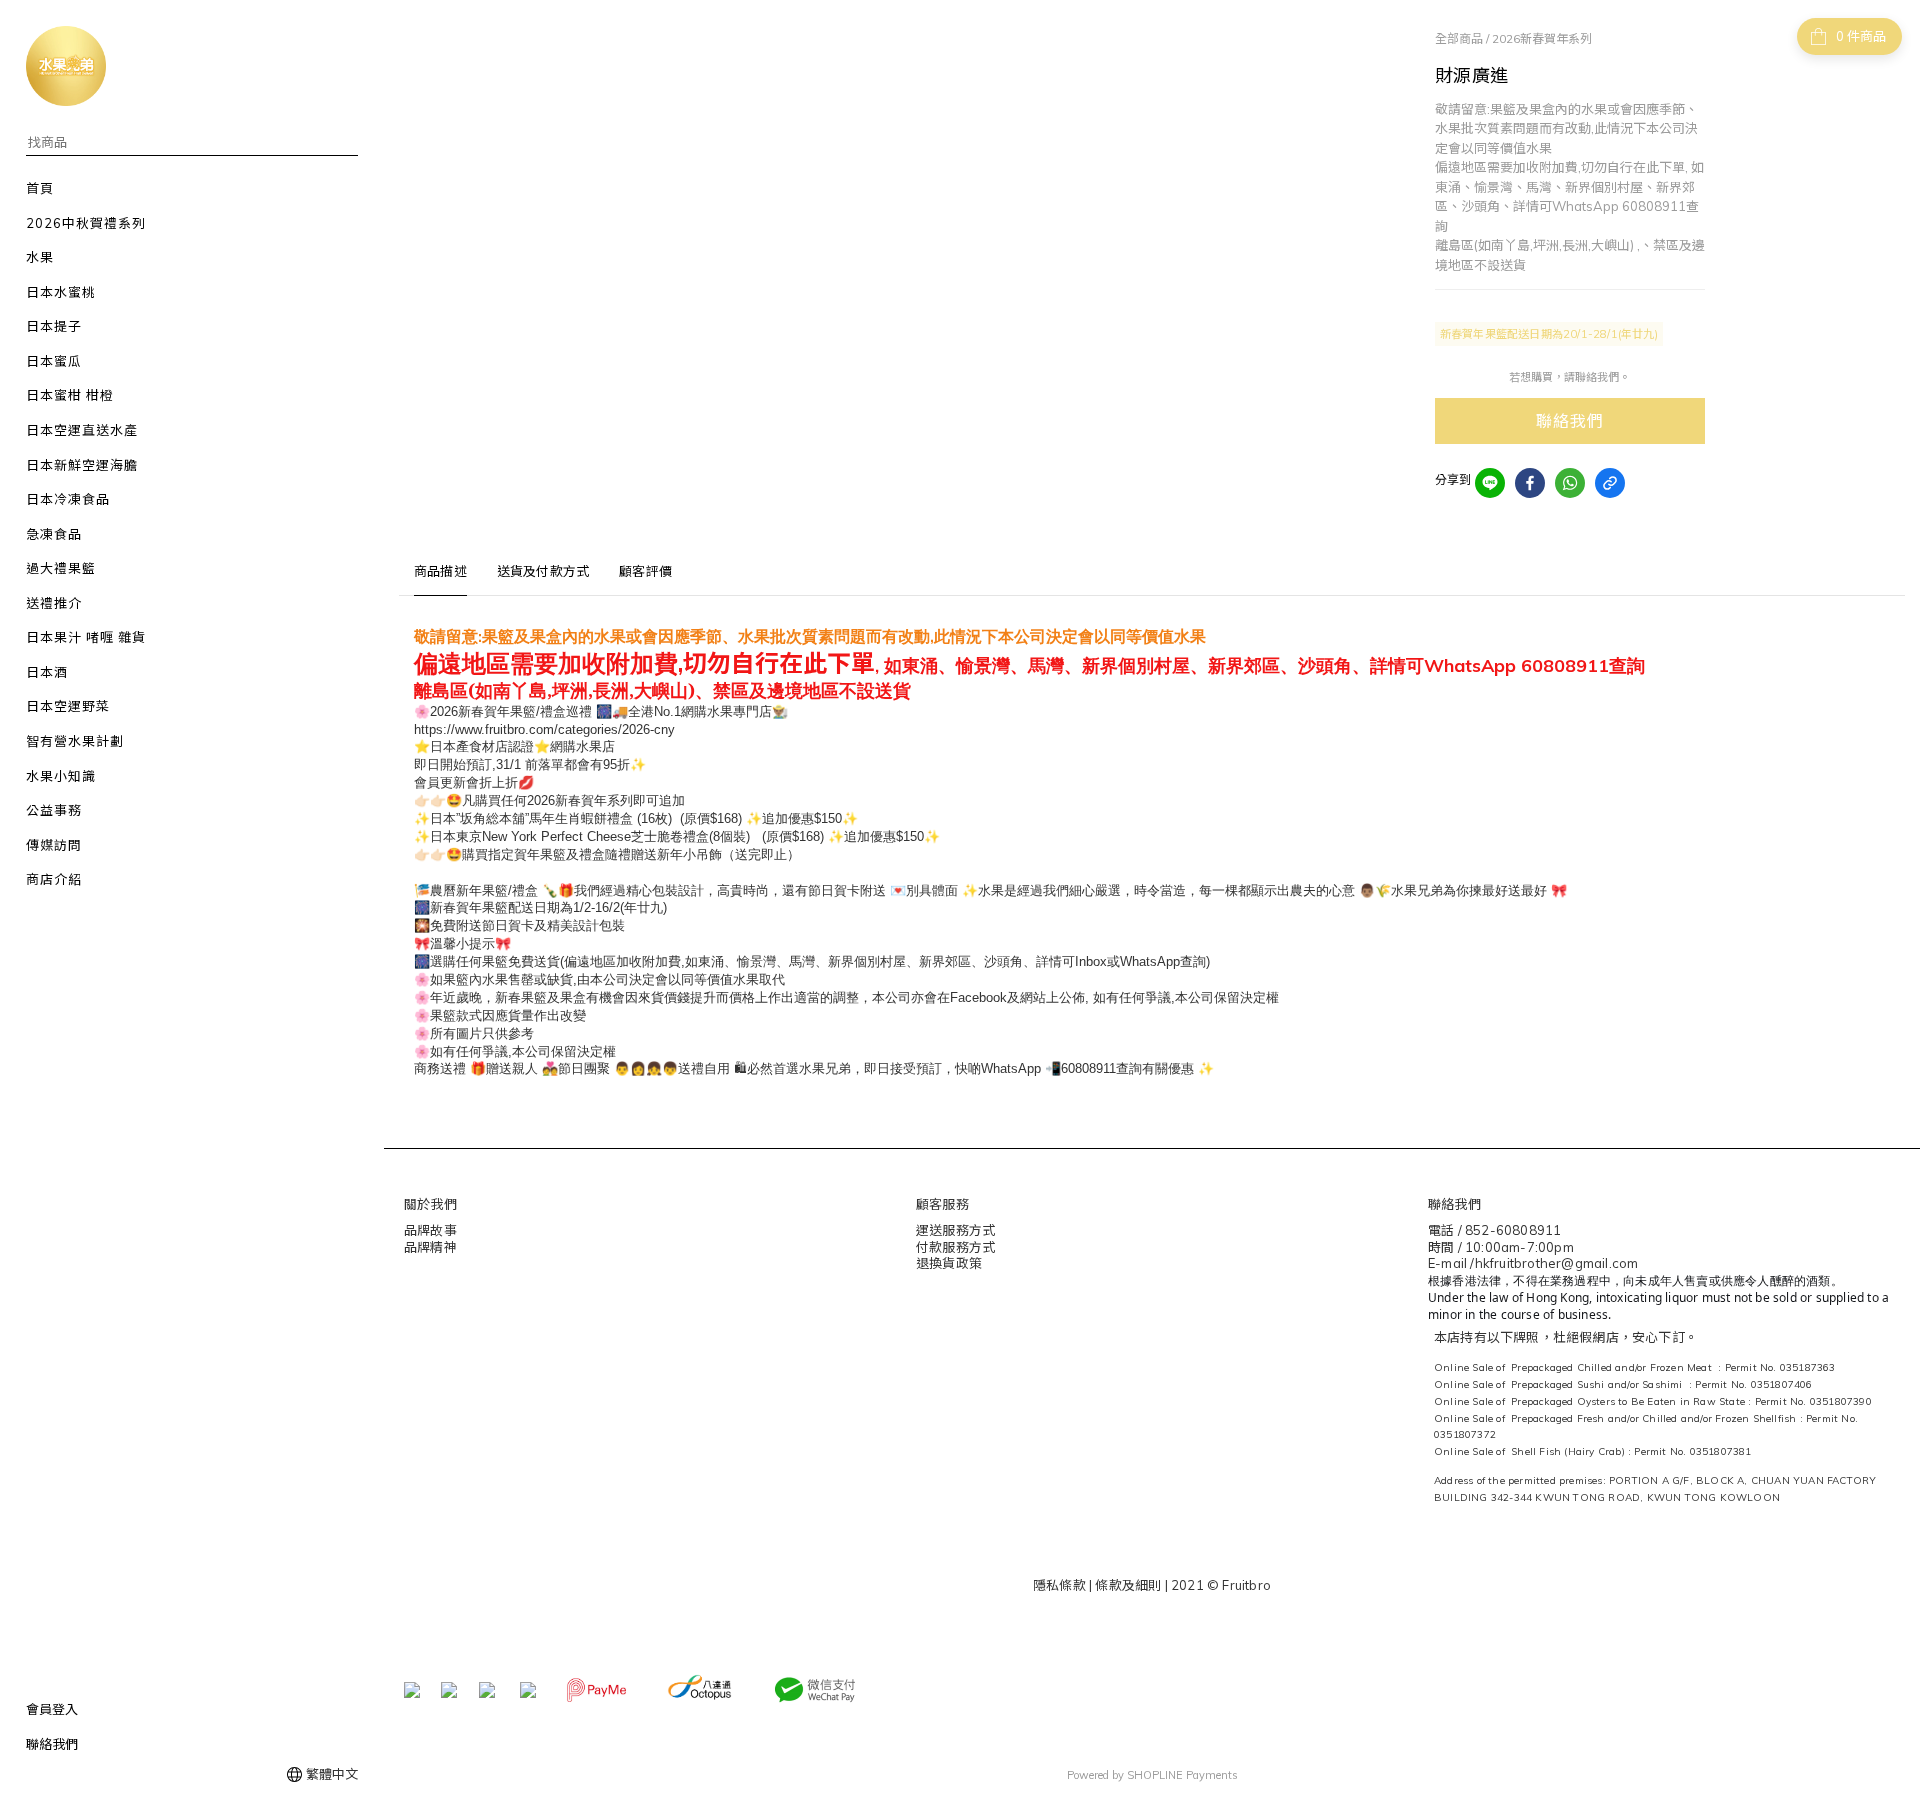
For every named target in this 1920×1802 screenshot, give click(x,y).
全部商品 (1459, 38)
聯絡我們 (1569, 421)
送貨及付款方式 (543, 571)
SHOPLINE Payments (1182, 1775)
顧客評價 (645, 571)
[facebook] (1530, 483)
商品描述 (440, 571)
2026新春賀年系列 (1542, 38)
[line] (1490, 483)
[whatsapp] (1570, 483)
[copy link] (1610, 483)
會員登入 (52, 1709)
